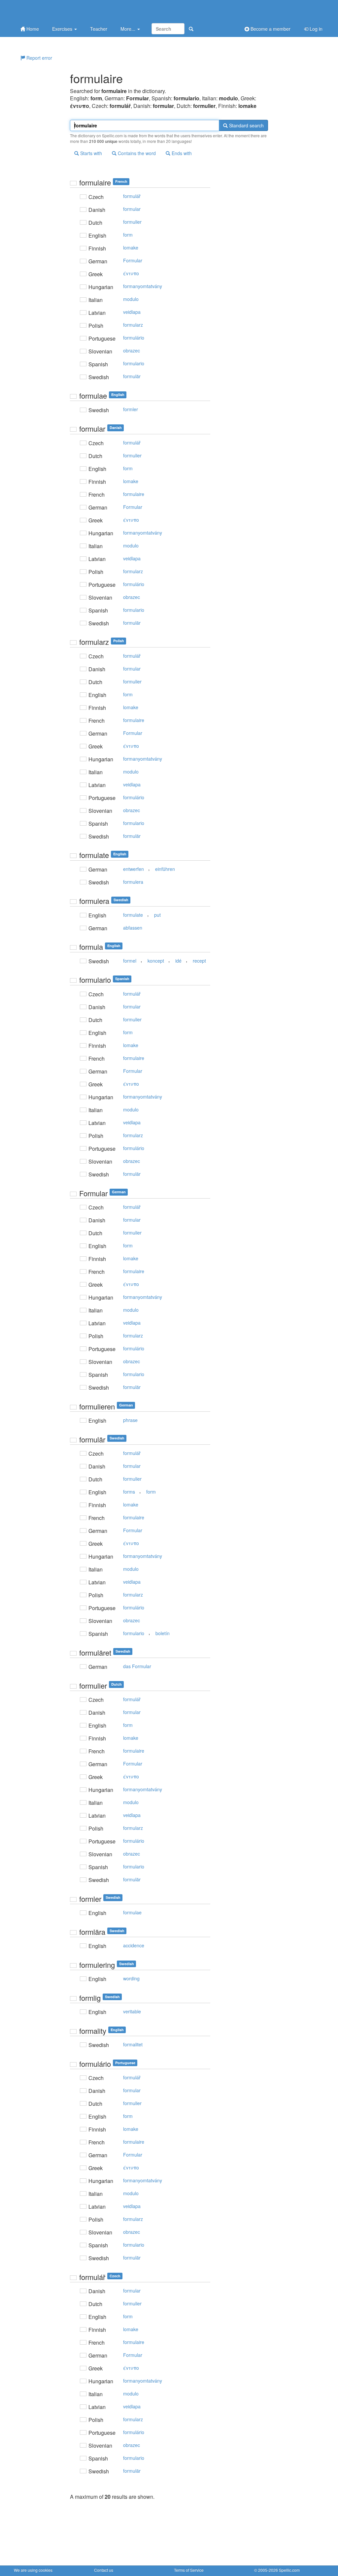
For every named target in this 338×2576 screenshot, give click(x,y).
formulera (133, 882)
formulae (132, 1912)
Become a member (270, 29)
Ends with (181, 153)
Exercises (63, 29)
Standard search (246, 125)
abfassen (133, 928)
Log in (315, 29)
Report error (39, 58)
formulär (132, 376)
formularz (133, 325)
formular (132, 209)
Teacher (99, 29)
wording (131, 1978)
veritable (132, 2011)
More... (129, 29)
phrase (130, 1420)
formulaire (134, 494)
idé (178, 961)
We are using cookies (33, 2570)
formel (130, 961)
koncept (156, 961)
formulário (134, 338)
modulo (131, 299)
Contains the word (136, 153)
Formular (133, 260)
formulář (132, 196)
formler (131, 409)
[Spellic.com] (49, 11)
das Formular (137, 1666)
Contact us (104, 2570)
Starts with (90, 153)
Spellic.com (289, 2570)
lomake (131, 248)
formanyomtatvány (143, 286)
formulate (133, 915)
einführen (165, 869)
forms (129, 1492)
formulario (134, 363)
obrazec (132, 350)
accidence (134, 1945)
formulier (132, 222)
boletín (163, 1633)
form (128, 235)
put (157, 915)
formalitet (133, 2044)
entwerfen (134, 869)
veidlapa (132, 312)
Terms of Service (189, 2570)
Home (32, 29)
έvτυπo (131, 273)
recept (199, 961)
